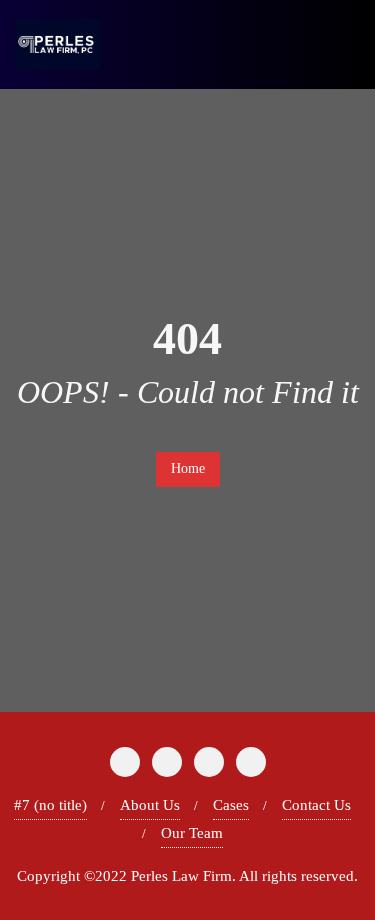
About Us (150, 805)
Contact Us (316, 805)
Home (188, 468)
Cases (231, 805)
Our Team (192, 833)
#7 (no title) (50, 805)
